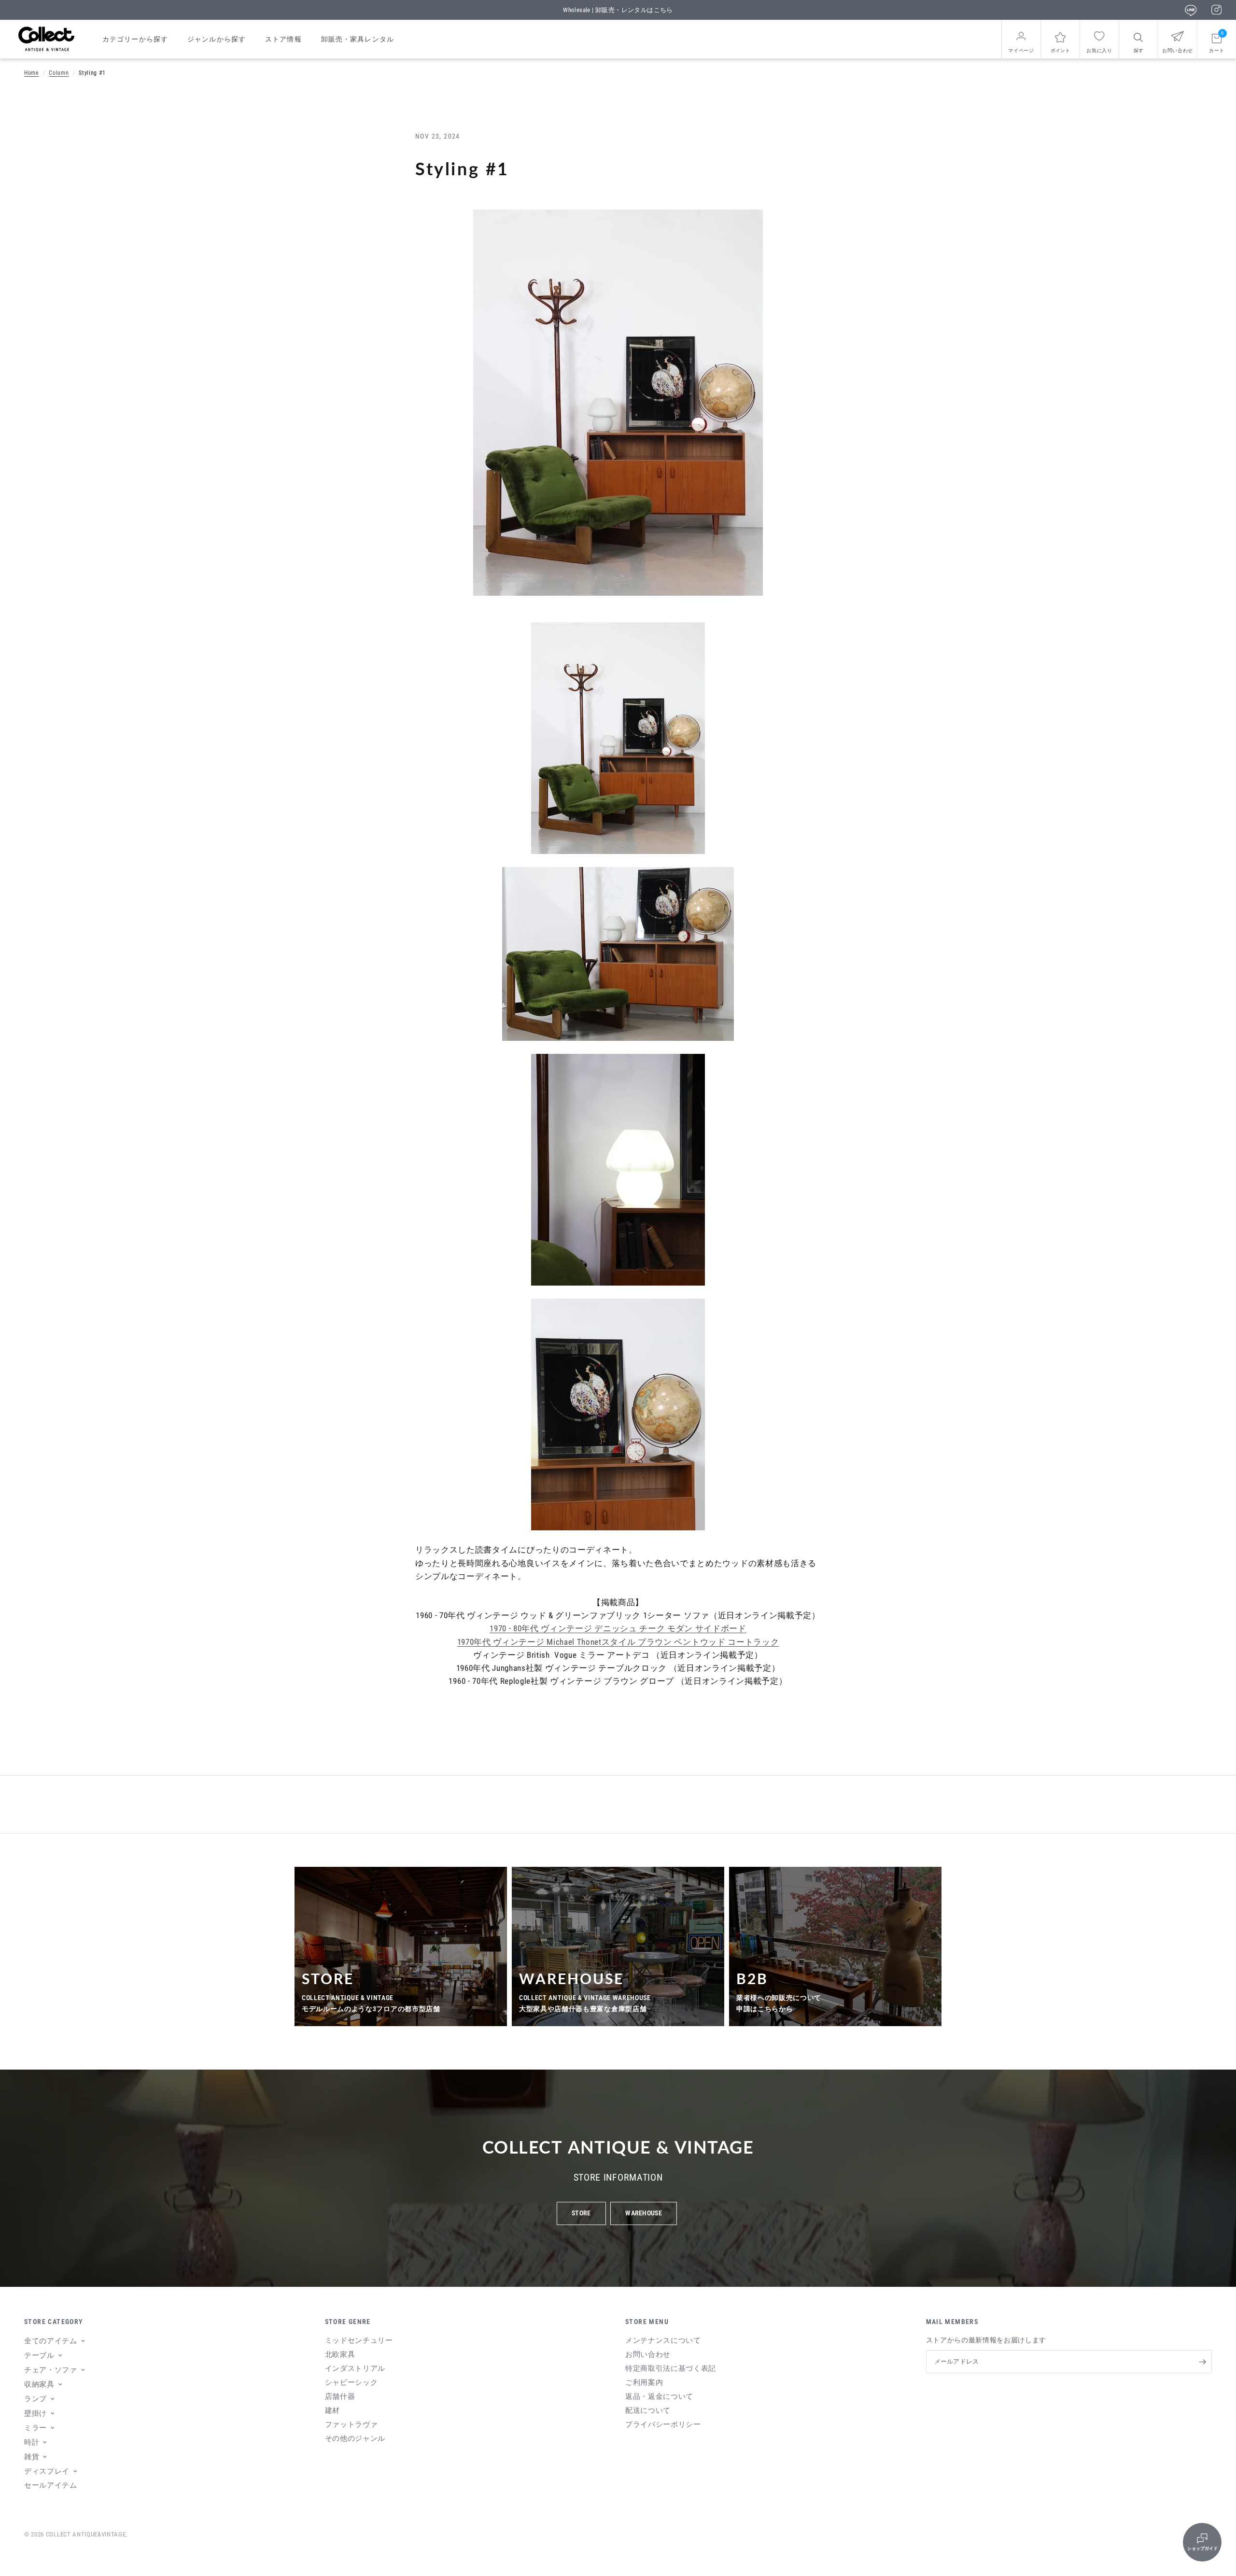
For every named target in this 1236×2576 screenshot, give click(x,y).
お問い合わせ (648, 2354)
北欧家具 (340, 2354)
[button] (581, 2213)
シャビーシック (351, 2382)
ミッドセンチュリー (359, 2340)
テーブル (39, 2355)
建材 (332, 2410)
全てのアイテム (51, 2341)
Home (32, 73)
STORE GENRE (348, 2322)
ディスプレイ (47, 2471)
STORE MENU (647, 2322)
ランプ (35, 2399)
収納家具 (39, 2384)
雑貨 (32, 2457)
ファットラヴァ (351, 2424)
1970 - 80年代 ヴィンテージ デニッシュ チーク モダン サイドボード (618, 1628)
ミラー (35, 2428)
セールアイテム (51, 2485)
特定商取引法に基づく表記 (671, 2368)
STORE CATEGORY (54, 2322)
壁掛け (35, 2413)
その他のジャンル (355, 2438)
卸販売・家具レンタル (358, 39)
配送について (648, 2410)
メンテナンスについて (663, 2340)
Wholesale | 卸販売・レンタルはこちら (618, 10)
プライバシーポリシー (663, 2424)
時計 (32, 2442)
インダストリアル (355, 2368)
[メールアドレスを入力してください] (1202, 2362)
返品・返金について (659, 2396)
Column (59, 73)
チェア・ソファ (51, 2370)
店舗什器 (340, 2396)
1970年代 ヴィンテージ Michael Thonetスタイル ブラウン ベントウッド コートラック (618, 1642)
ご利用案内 (644, 2382)
